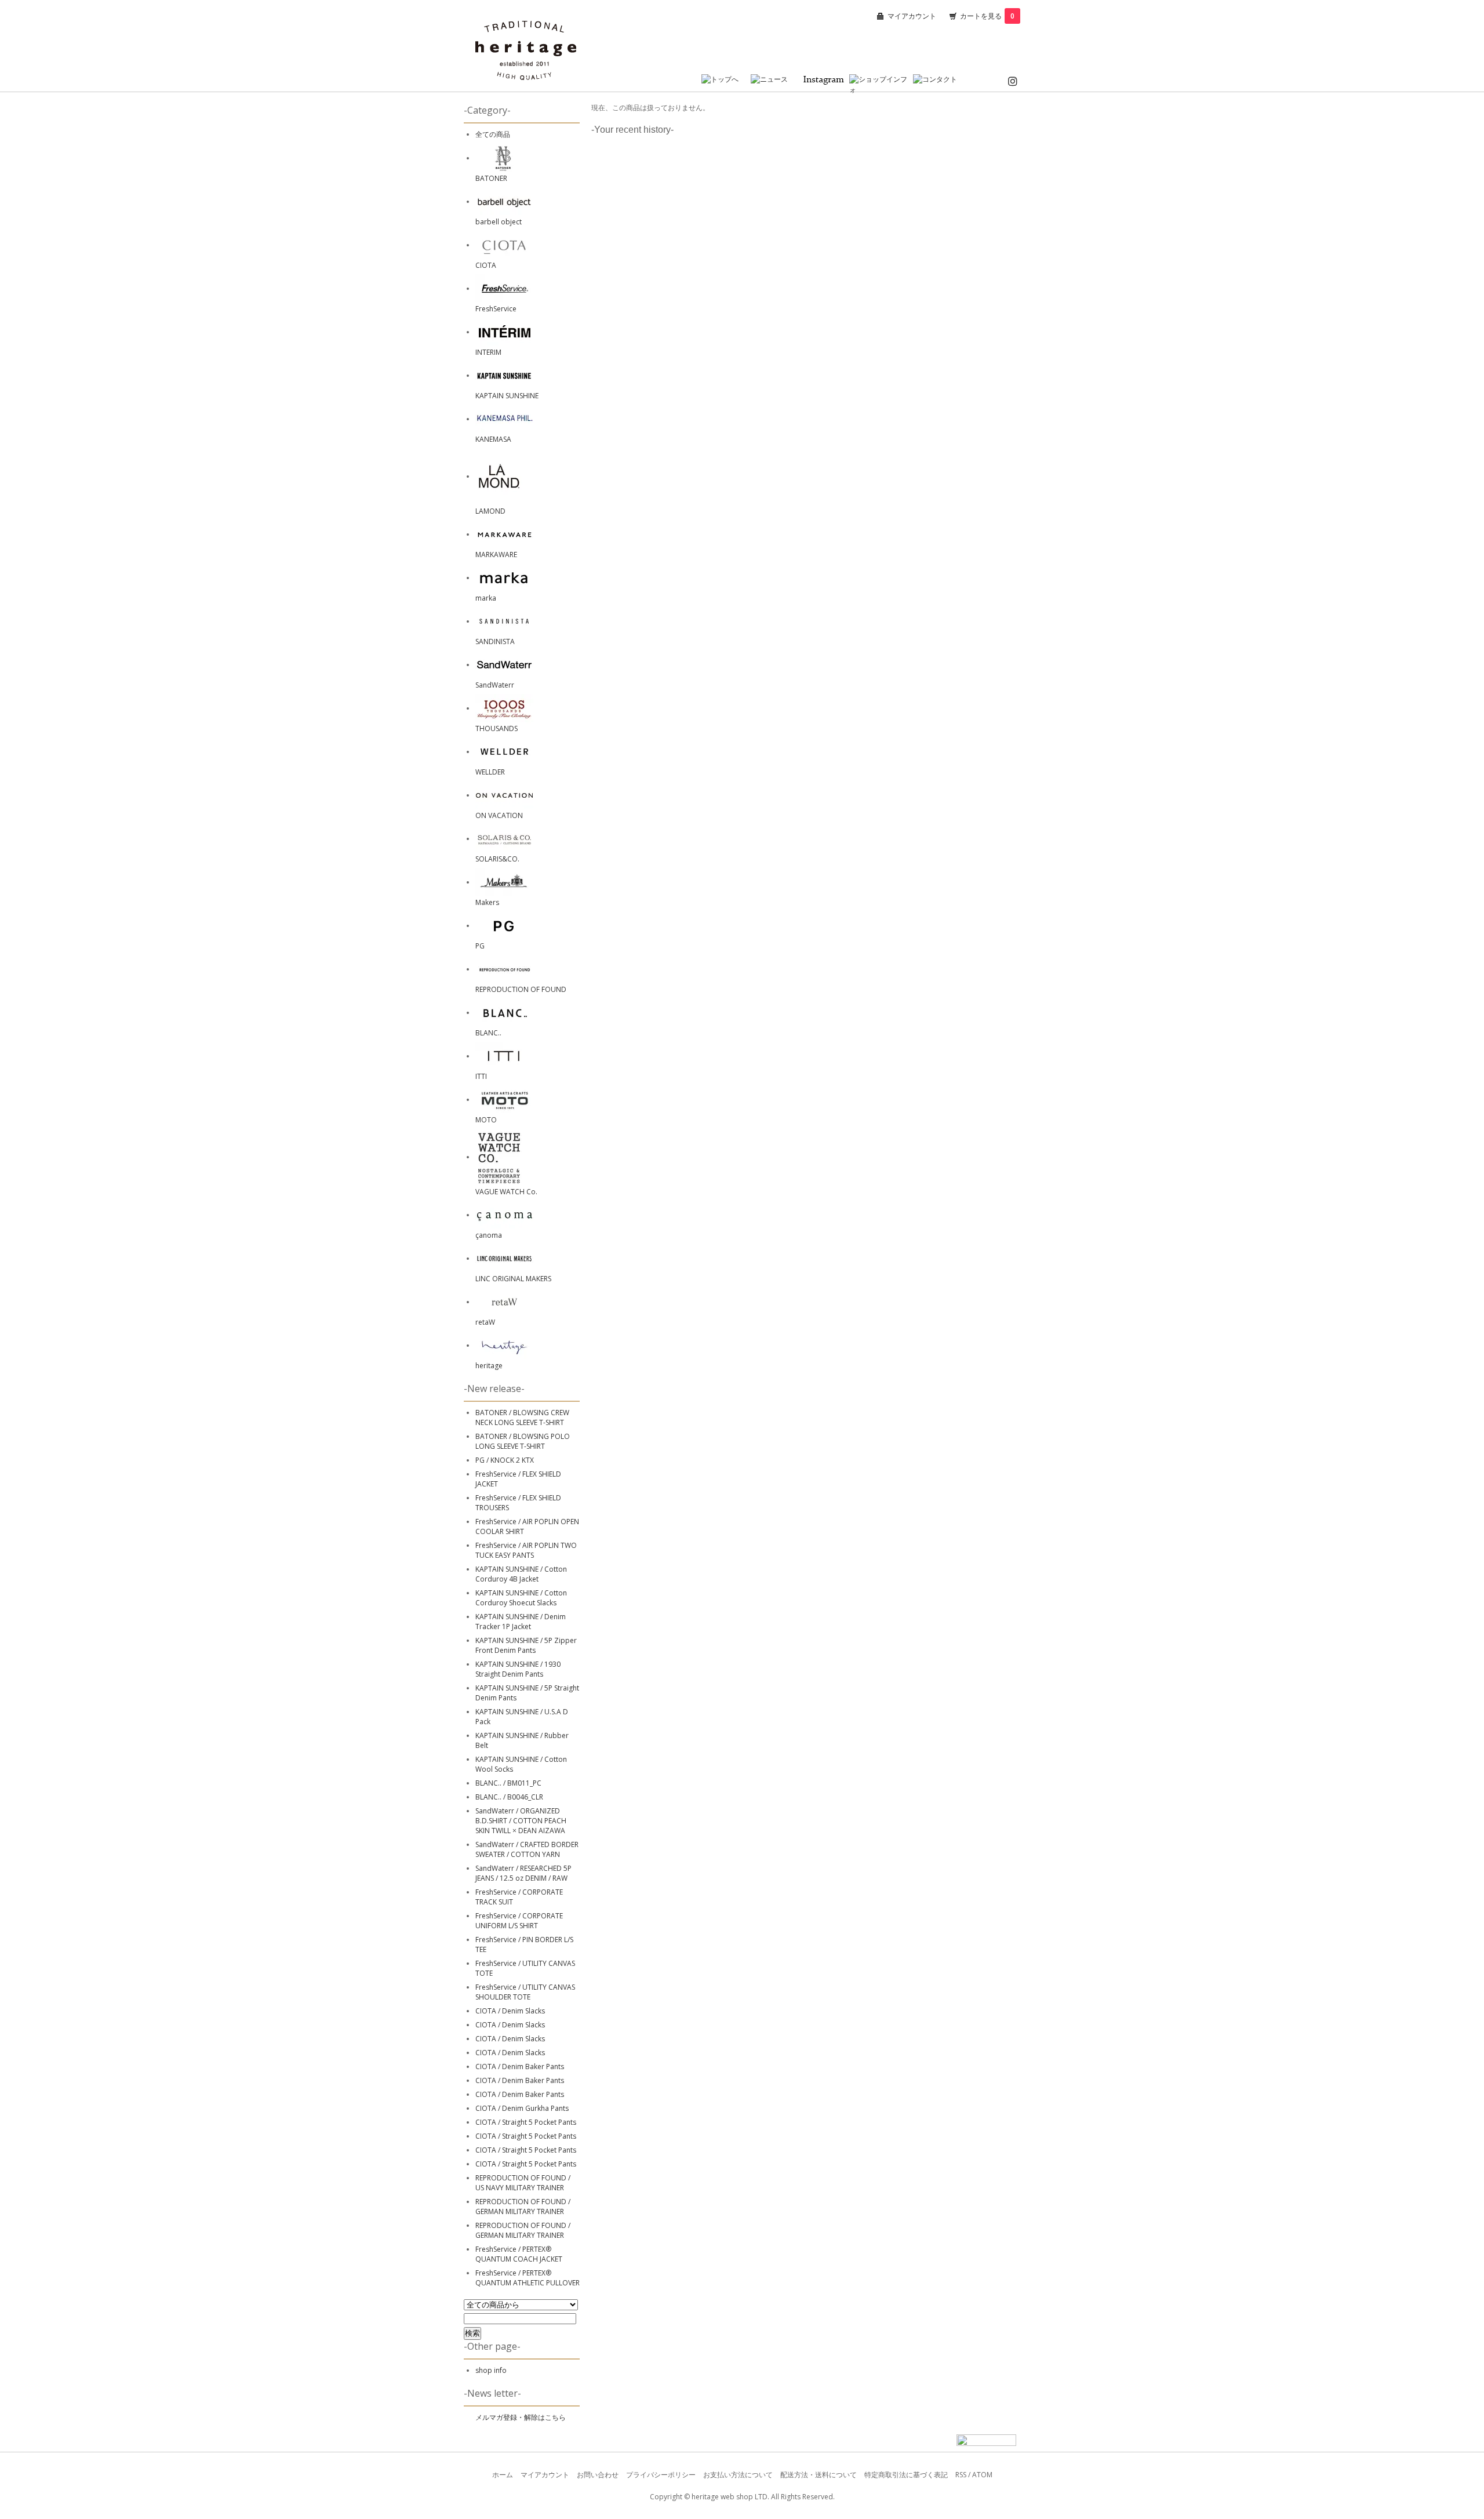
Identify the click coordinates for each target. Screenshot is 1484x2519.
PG (480, 946)
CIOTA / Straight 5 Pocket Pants (526, 2122)
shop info (491, 2370)
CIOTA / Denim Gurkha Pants (522, 2108)
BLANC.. (488, 1033)
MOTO (486, 1120)
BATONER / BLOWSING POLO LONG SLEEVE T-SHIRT (523, 1441)
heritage (489, 1366)
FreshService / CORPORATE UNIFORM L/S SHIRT (519, 1921)
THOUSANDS (497, 728)
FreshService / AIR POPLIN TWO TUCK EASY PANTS (526, 1550)
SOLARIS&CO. (497, 859)
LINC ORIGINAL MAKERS (513, 1279)
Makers (487, 902)
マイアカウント (912, 16)
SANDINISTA (495, 641)
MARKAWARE (496, 555)
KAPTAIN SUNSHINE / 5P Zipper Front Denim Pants (526, 1645)
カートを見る (987, 16)
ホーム (503, 2475)
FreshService (496, 309)
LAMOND (490, 511)
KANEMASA (493, 439)
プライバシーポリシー (661, 2475)
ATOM (982, 2475)
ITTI (481, 1076)
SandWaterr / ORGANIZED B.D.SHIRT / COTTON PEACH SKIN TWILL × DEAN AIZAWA (521, 1821)
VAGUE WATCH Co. (506, 1192)
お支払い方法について (738, 2475)
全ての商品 (493, 134)
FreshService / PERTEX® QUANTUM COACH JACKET (519, 2254)
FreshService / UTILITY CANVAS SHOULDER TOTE (525, 1992)
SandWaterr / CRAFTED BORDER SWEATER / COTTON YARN (527, 1849)
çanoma (489, 1235)
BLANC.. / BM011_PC (508, 1783)
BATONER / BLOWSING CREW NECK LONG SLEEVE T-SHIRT (522, 1417)
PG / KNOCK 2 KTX (505, 1460)
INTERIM (488, 352)
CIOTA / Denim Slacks (510, 2011)
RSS (961, 2475)
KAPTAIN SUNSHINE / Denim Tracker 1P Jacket (521, 1622)
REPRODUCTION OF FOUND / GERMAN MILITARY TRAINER (523, 2207)
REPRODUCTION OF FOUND (521, 989)
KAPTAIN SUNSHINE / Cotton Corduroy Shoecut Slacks (521, 1598)
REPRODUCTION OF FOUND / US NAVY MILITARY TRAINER (523, 2183)
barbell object (499, 222)
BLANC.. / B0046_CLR (509, 1797)
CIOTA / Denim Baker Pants (520, 2067)
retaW (485, 1322)
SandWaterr (495, 685)
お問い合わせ (598, 2475)
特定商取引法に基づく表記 (906, 2475)
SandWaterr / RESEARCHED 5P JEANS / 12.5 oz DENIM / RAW (523, 1873)
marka (486, 598)
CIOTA (486, 265)
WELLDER (490, 772)
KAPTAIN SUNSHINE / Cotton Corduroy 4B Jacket (521, 1574)
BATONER (491, 178)
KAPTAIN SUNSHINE (507, 396)
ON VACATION (499, 815)
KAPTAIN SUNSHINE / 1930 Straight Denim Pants (518, 1669)
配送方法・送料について (819, 2475)
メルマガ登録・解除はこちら (521, 2417)
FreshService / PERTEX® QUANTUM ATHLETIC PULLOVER (528, 2278)
